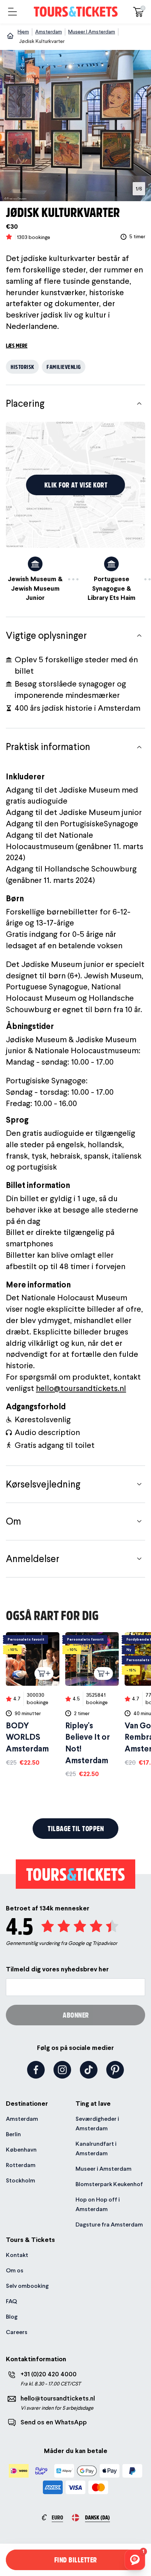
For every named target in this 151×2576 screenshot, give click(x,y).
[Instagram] (62, 2070)
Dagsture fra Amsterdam (109, 2224)
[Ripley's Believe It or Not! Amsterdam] (92, 1705)
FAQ (11, 2301)
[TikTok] (89, 2070)
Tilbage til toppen (76, 1828)
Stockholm (21, 2180)
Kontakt (17, 2255)
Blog (12, 2317)
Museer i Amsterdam (104, 2169)
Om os (15, 2270)
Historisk (23, 367)
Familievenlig (64, 367)
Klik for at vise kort (76, 485)
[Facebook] (36, 2070)
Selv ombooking (27, 2286)
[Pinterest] (115, 2070)
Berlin (13, 2134)
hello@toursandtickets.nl (81, 1388)
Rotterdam (21, 2165)
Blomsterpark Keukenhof (109, 2184)
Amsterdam (22, 2119)
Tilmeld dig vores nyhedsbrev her (57, 1969)
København (21, 2150)
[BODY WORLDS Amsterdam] (33, 1700)
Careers (17, 2332)
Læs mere (17, 345)
